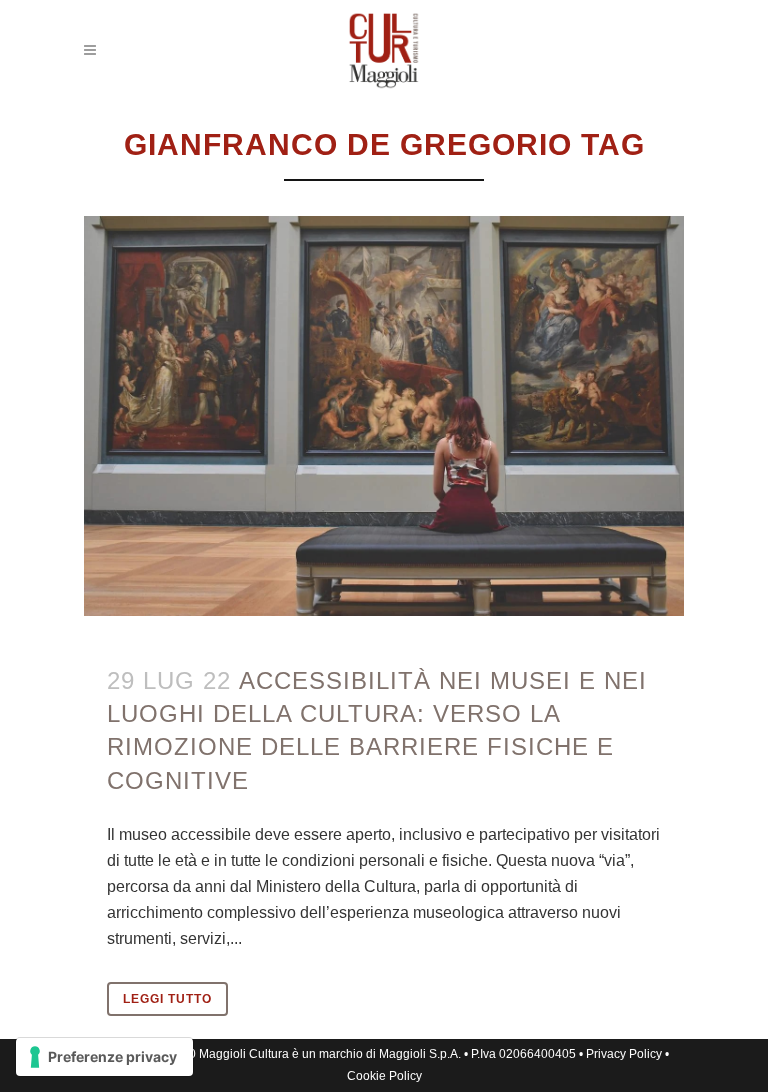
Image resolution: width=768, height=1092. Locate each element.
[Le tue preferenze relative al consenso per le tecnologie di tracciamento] (104, 1057)
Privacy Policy (624, 1054)
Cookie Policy (384, 1076)
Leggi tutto (167, 999)
